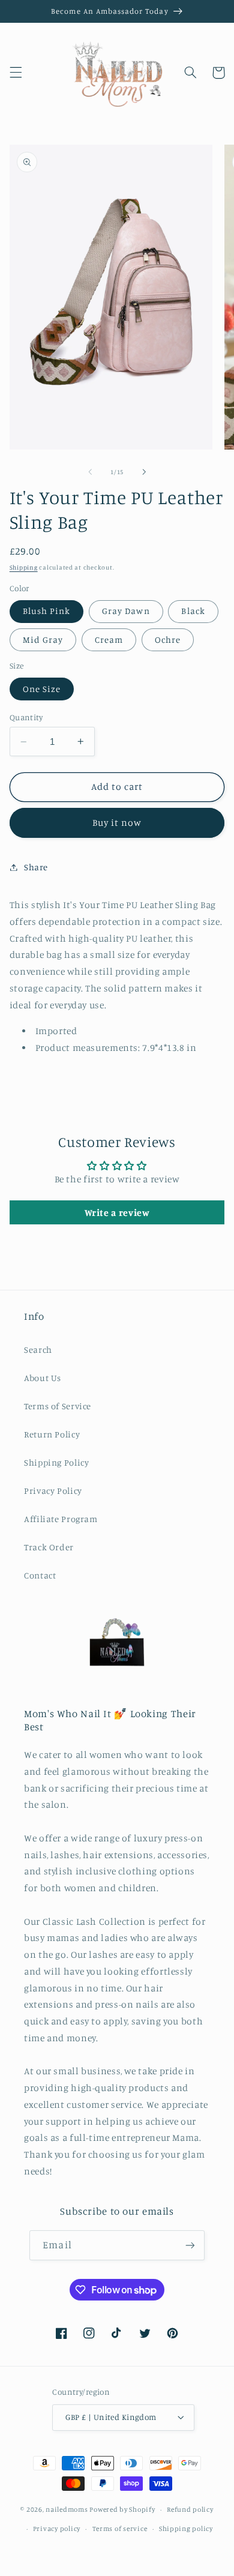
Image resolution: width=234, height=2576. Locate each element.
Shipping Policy (56, 1462)
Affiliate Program (61, 1519)
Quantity (26, 717)
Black (193, 611)
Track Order (49, 1547)
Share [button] (36, 867)
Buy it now (117, 823)
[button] (16, 73)
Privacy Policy (53, 1491)
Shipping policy (186, 2529)
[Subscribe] (190, 2245)
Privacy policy (57, 2529)
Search (38, 1350)
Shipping (24, 567)
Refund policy (190, 2509)
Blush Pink (47, 611)
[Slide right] (144, 472)
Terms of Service (58, 1406)
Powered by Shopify (122, 2509)
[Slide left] (90, 472)
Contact (40, 1575)
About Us (43, 1378)
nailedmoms (67, 2509)
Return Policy (52, 1434)
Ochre (168, 639)
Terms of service (120, 2529)
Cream (109, 639)
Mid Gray (43, 639)
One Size (42, 689)
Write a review (117, 1212)
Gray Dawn (126, 611)
